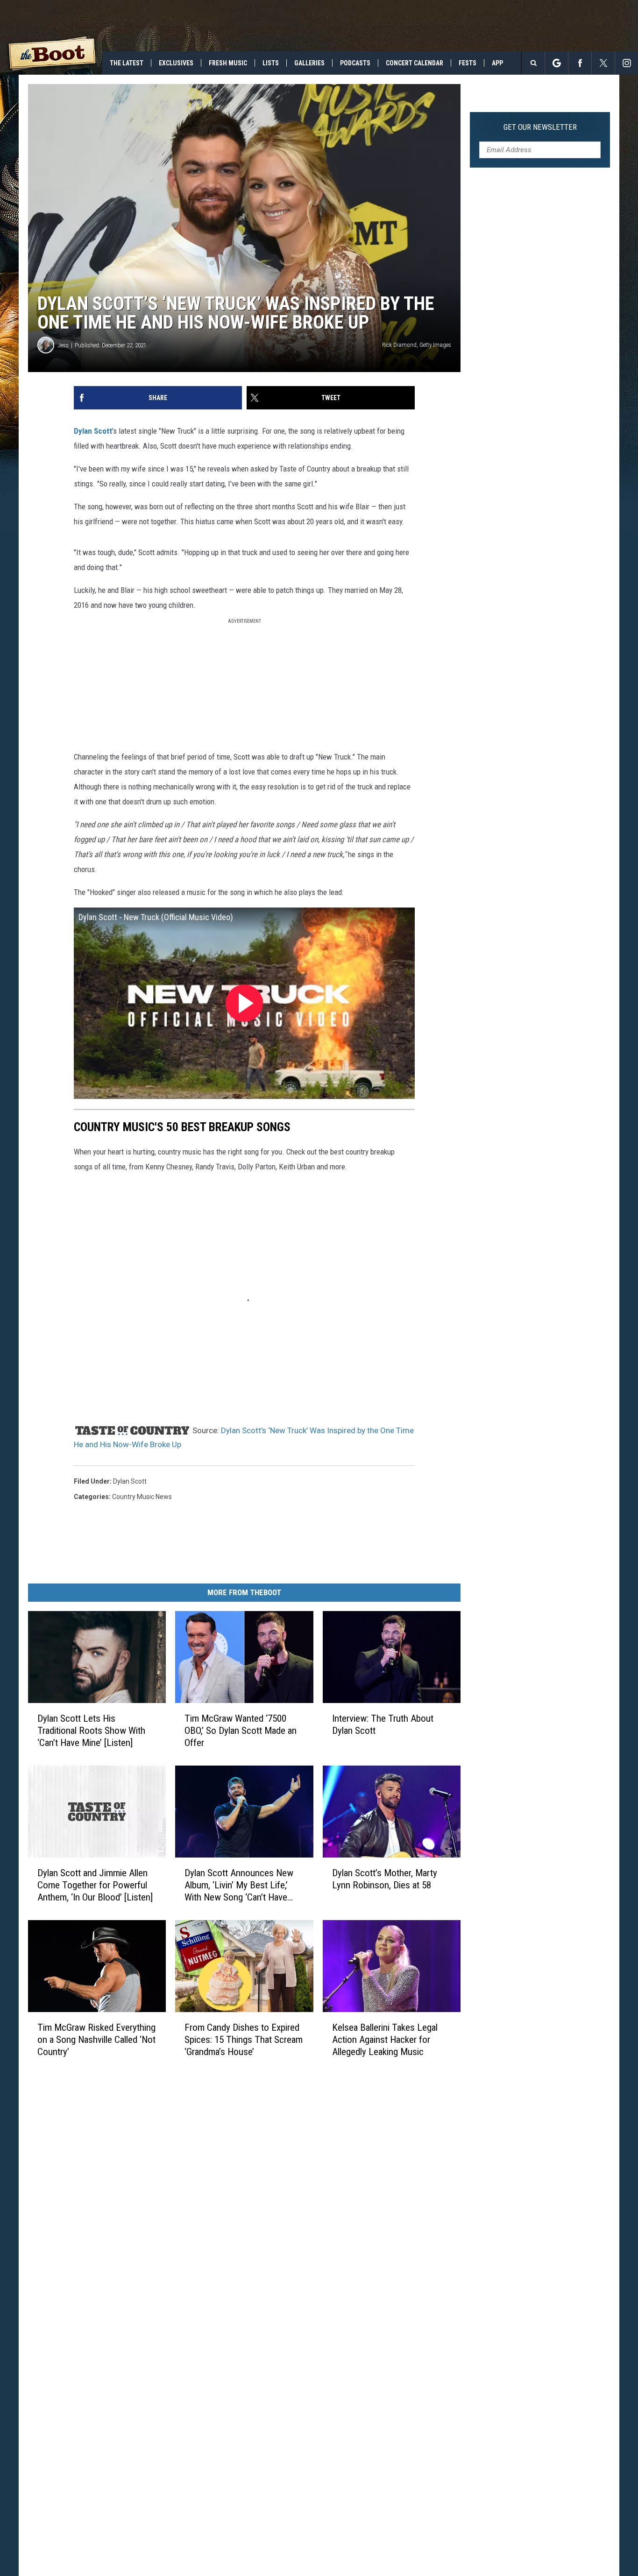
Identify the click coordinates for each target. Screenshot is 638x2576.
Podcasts (355, 63)
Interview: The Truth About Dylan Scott (383, 1724)
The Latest (127, 63)
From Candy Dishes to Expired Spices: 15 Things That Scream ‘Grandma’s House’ (244, 2040)
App (497, 63)
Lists (271, 63)
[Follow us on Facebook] (580, 63)
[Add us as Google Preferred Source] (556, 63)
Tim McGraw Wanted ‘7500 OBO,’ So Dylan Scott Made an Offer (241, 1731)
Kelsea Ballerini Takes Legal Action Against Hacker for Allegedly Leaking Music (385, 2040)
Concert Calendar (415, 63)
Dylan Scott (93, 431)
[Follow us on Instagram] (627, 63)
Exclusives (176, 63)
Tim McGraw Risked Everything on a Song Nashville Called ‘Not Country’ (96, 2040)
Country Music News (142, 1497)
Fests (468, 63)
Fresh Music (228, 63)
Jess (63, 345)
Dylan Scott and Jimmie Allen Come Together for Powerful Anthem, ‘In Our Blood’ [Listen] (95, 1885)
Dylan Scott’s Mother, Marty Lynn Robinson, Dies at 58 (385, 1879)
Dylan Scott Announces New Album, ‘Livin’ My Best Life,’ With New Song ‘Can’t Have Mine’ (239, 1885)
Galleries (309, 63)
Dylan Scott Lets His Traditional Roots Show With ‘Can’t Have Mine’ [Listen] (91, 1731)
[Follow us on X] (603, 63)
